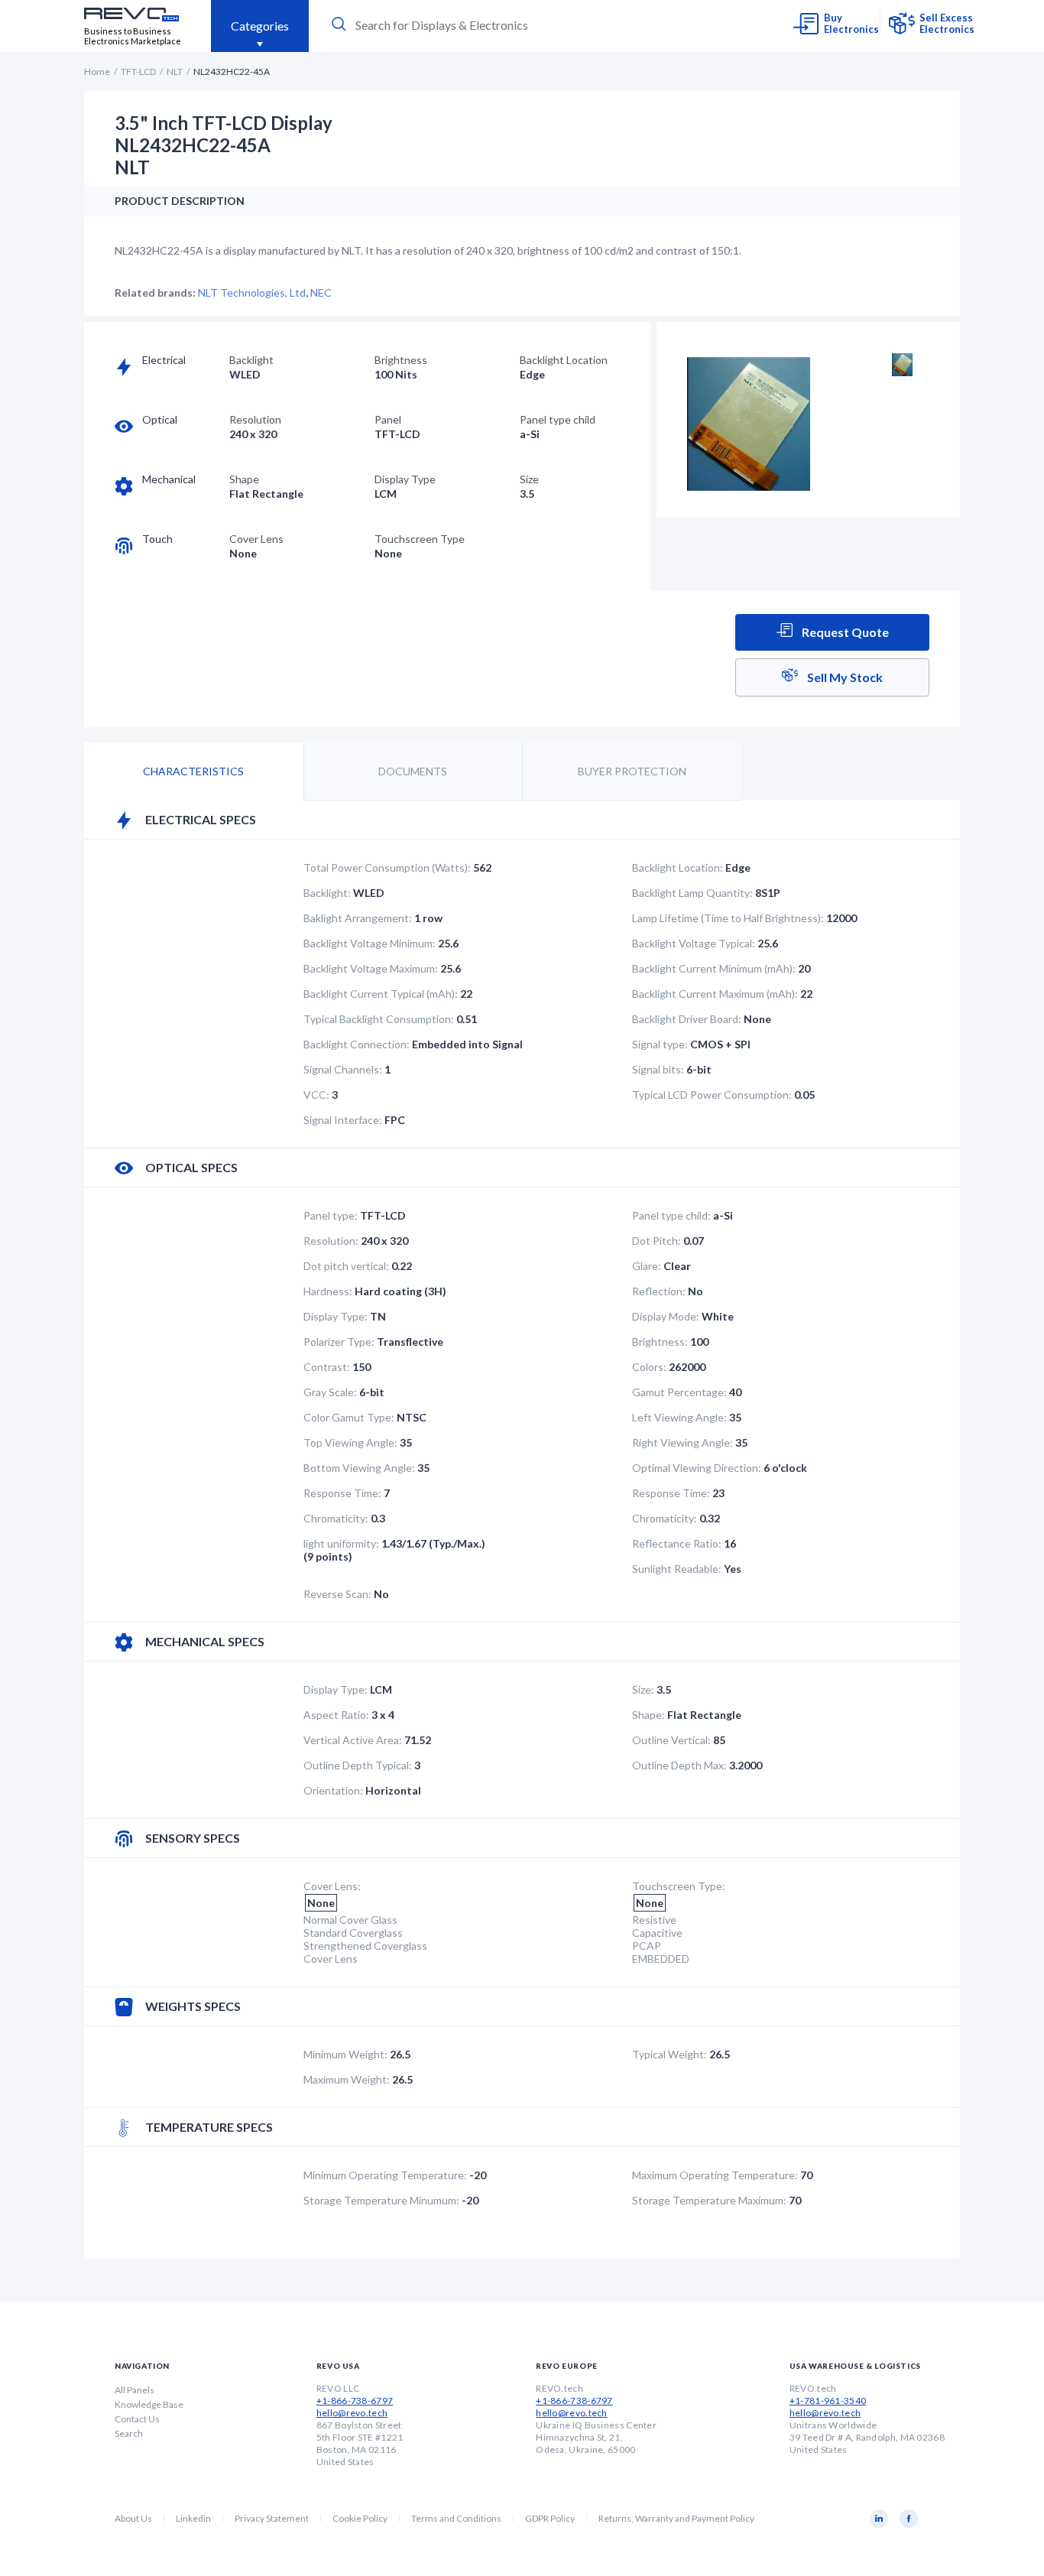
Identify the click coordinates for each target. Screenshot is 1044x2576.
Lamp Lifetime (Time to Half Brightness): (728, 918)
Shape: (648, 1715)
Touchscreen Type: (679, 1886)
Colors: (649, 1367)
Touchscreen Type (420, 539)
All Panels (135, 2390)
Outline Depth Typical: (358, 1765)
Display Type (405, 479)
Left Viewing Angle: (679, 1417)
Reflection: (659, 1291)
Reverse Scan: (337, 1594)
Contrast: (327, 1367)
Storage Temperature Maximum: (709, 2200)
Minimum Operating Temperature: (385, 2175)
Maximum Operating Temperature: (715, 2175)
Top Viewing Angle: (350, 1442)
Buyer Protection (632, 771)
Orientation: (333, 1790)
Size (529, 479)
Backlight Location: (678, 867)
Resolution (255, 419)
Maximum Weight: (347, 2079)
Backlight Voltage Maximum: (371, 968)
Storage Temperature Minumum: (381, 2200)
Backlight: (327, 893)
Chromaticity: (336, 1518)
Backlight (251, 360)
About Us (133, 2518)
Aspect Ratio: (336, 1715)
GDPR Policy (550, 2518)
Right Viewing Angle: (682, 1442)
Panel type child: (671, 1215)
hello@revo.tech (352, 2413)
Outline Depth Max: (679, 1765)
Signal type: (660, 1044)
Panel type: (331, 1215)
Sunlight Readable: (677, 1569)
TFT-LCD (138, 71)
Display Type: (336, 1316)
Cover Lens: (332, 1886)
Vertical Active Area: (353, 1740)
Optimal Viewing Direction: (697, 1468)
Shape (244, 479)
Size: (643, 1689)
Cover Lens (256, 539)
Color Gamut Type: (349, 1417)
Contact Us (137, 2419)
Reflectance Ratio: (677, 1543)
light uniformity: (341, 1543)
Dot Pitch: (657, 1241)
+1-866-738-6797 (355, 2401)
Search (129, 2433)
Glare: (647, 1266)
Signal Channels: (343, 1069)
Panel (388, 419)
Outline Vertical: (671, 1740)
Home (97, 71)
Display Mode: (666, 1316)
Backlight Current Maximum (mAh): (715, 994)
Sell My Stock (844, 677)
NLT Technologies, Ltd (252, 292)
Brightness (401, 360)
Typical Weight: (670, 2054)
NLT (175, 71)
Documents (413, 771)
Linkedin (193, 2518)
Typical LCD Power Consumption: (712, 1095)
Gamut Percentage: (679, 1392)
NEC (321, 292)
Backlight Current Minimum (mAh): (714, 968)
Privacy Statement (272, 2518)
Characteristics (193, 771)
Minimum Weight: (345, 2054)
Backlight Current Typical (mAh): (381, 994)
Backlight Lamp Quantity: (692, 893)
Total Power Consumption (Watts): (387, 867)
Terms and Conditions (456, 2518)
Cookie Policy (360, 2518)
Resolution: (331, 1241)
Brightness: (660, 1342)
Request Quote (844, 632)
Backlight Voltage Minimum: (370, 943)
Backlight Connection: (357, 1044)
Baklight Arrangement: (358, 918)
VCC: (316, 1095)
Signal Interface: (343, 1120)
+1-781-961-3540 (828, 2401)
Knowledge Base (149, 2404)
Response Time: (342, 1493)
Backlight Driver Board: (687, 1019)
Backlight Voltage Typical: (694, 943)
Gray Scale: (330, 1392)
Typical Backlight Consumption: (379, 1019)
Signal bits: (658, 1069)
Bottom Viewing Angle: (359, 1468)
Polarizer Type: (339, 1342)
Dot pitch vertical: (346, 1266)
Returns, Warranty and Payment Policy (676, 2518)
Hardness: (328, 1291)
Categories (260, 26)
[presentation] (470, 25)
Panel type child (558, 419)
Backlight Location (564, 360)
